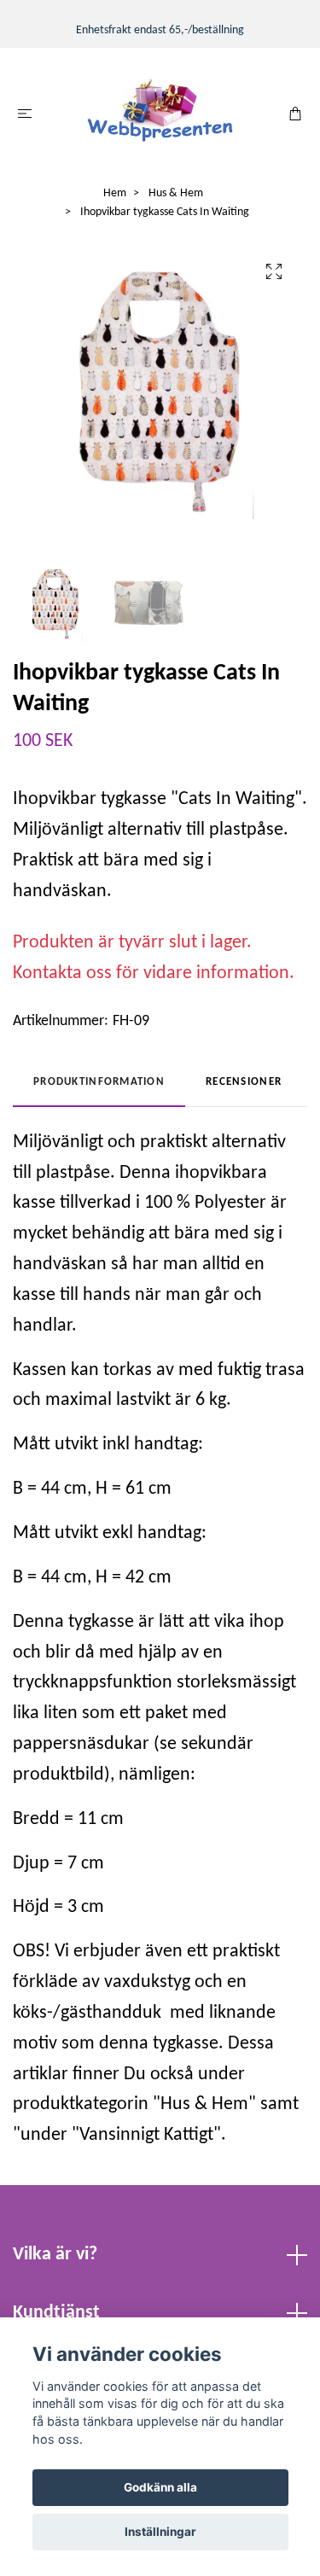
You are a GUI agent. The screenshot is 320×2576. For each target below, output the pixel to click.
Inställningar (160, 2532)
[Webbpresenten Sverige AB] (160, 111)
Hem (115, 193)
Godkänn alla (160, 2487)
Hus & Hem (176, 193)
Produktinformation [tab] (99, 1082)
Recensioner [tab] (244, 1082)
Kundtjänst (56, 2313)
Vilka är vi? (55, 2255)
